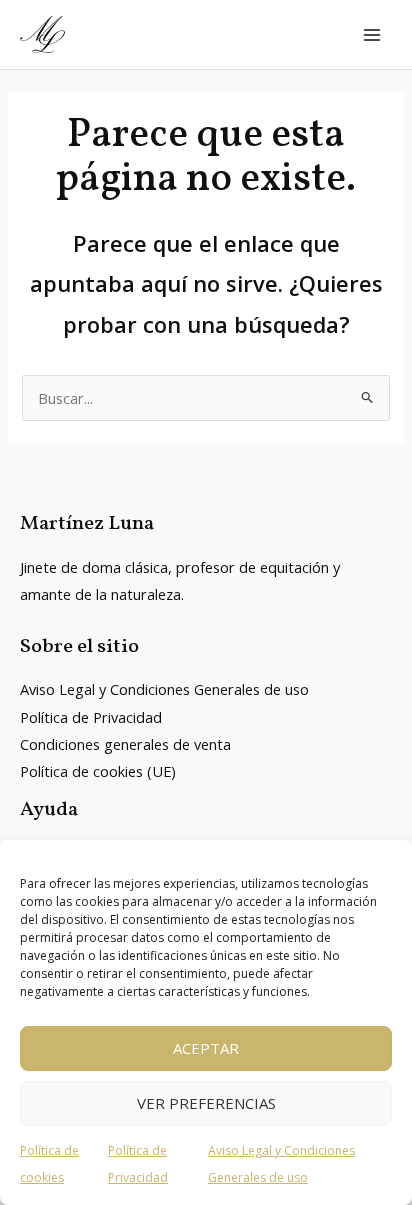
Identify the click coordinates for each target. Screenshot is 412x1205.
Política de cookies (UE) (98, 771)
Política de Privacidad (91, 717)
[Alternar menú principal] (372, 34)
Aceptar (206, 1048)
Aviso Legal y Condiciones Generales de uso (164, 689)
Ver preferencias (206, 1103)
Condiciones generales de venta (125, 744)
